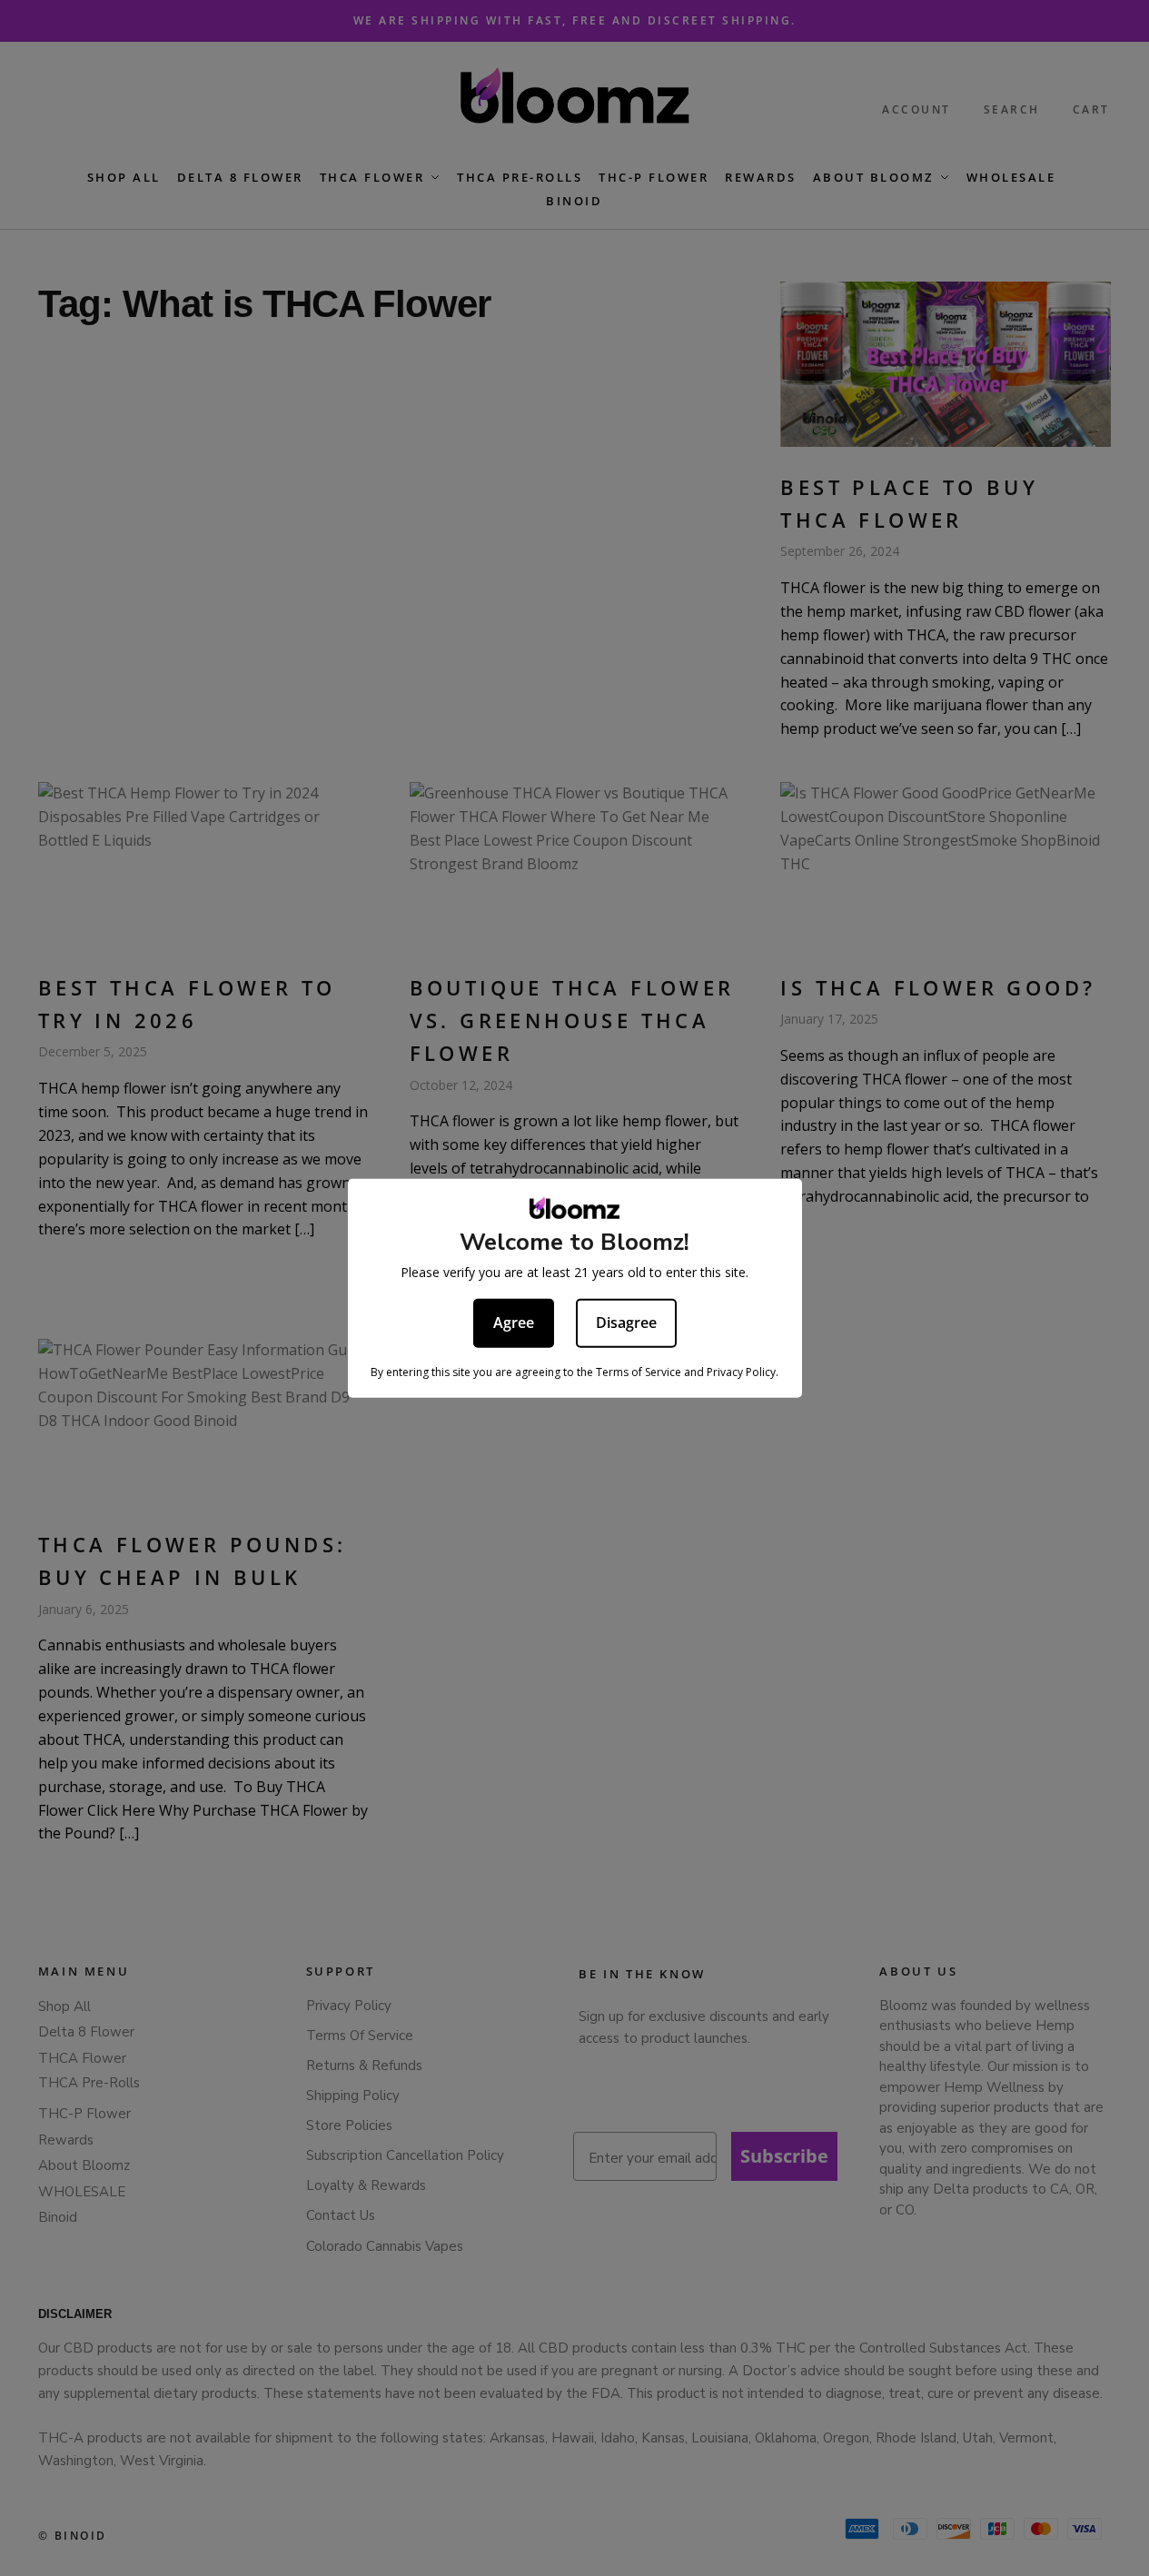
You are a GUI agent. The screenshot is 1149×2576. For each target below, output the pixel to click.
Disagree (626, 1323)
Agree (514, 1323)
